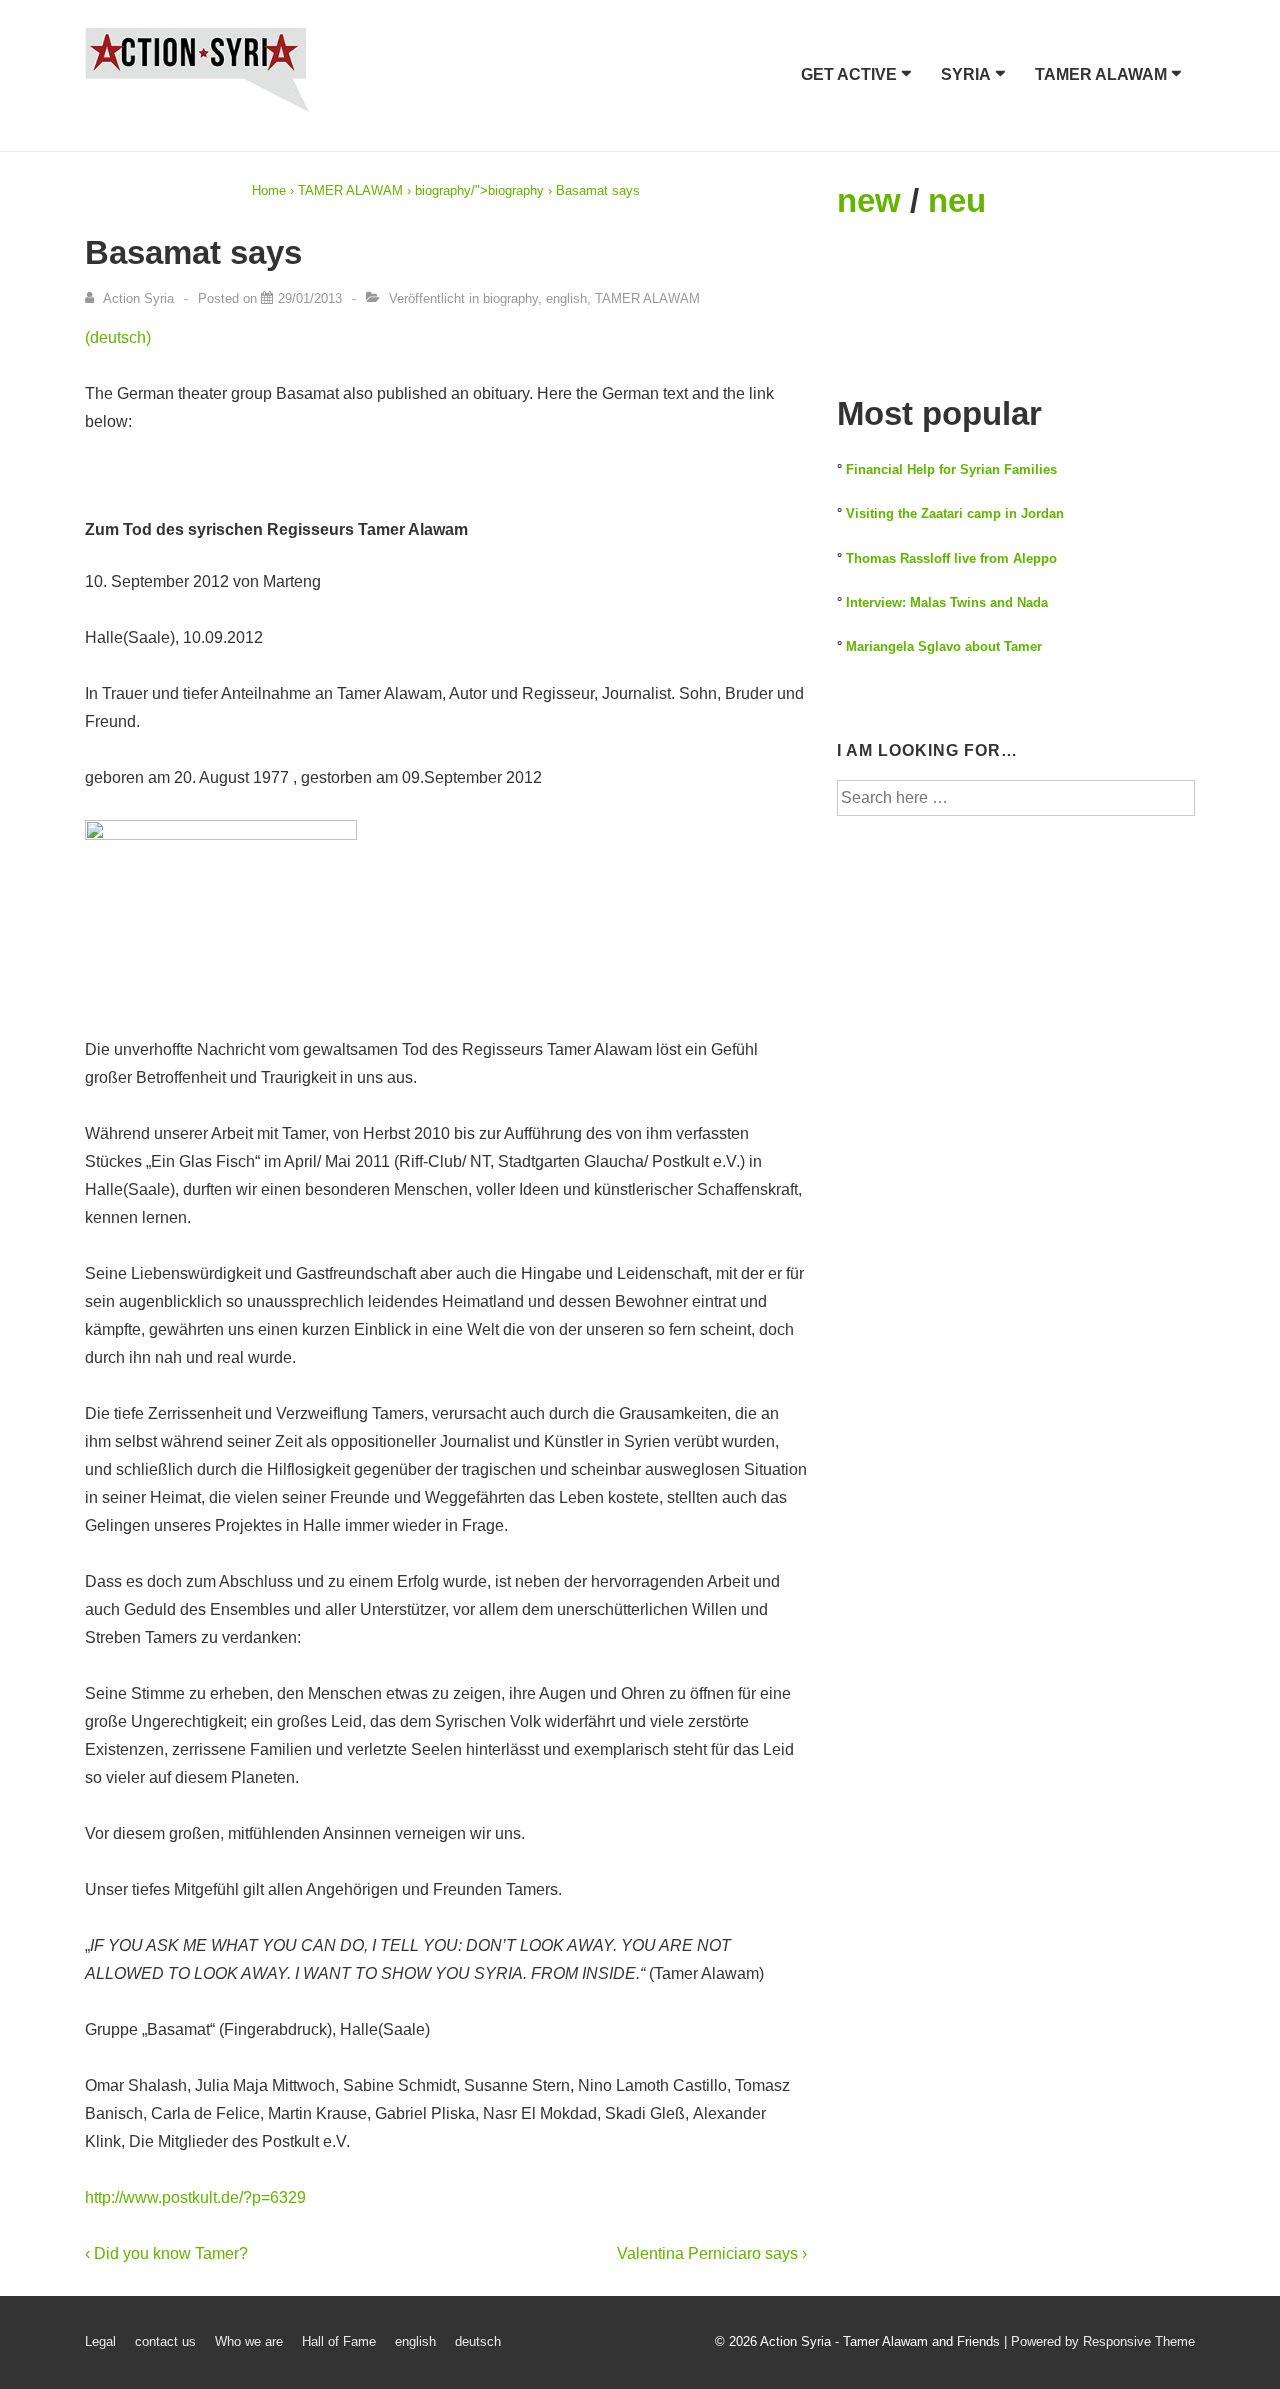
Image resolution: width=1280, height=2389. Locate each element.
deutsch (478, 2341)
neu (957, 200)
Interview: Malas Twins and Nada (947, 602)
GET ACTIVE (849, 74)
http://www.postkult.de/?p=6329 (195, 2197)
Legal (100, 2341)
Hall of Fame (339, 2341)
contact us (165, 2341)
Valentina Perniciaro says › (712, 2253)
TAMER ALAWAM (1101, 74)
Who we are (249, 2341)
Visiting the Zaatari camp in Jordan (955, 513)
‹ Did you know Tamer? (166, 2253)
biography (443, 190)
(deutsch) (118, 337)
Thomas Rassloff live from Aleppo (951, 558)
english (566, 298)
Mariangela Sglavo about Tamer (944, 646)
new (869, 200)
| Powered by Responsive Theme (1099, 2341)
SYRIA (966, 74)
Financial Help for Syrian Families (951, 469)
